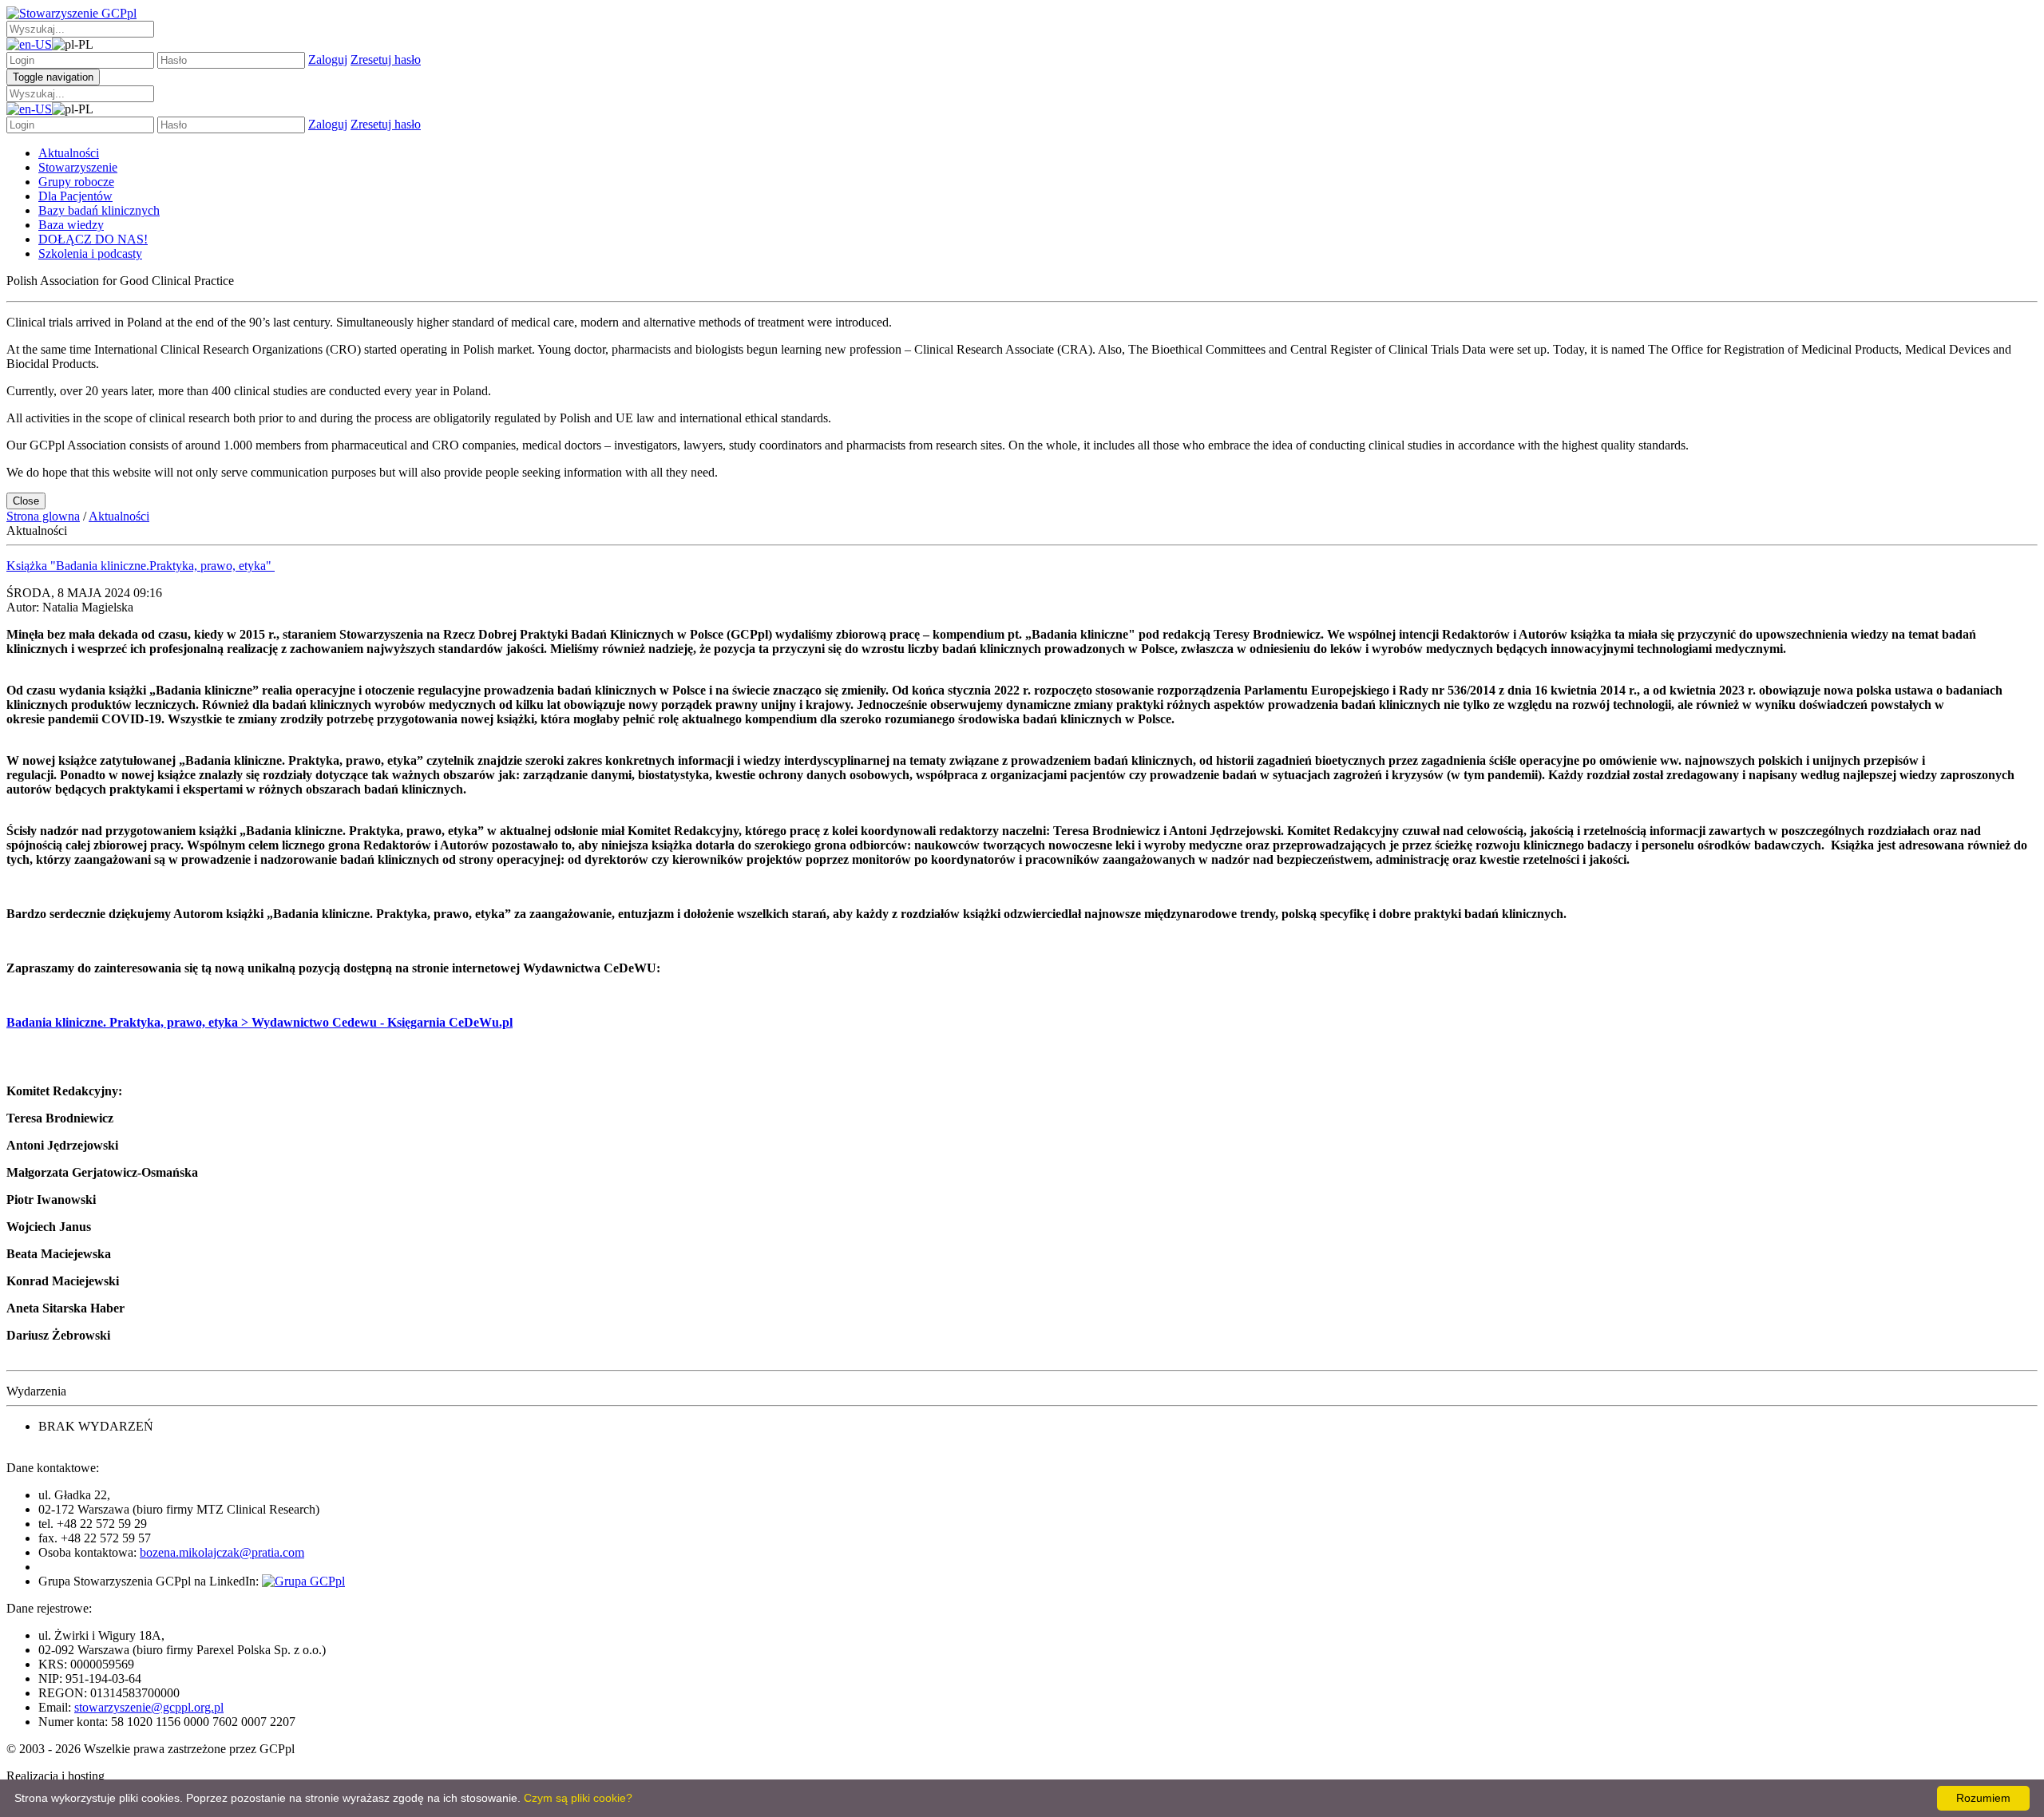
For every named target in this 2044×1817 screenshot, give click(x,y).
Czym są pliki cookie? (578, 1798)
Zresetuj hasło (386, 59)
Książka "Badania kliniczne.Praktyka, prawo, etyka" (141, 566)
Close (26, 501)
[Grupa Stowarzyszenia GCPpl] (303, 1581)
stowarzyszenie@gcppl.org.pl (149, 1707)
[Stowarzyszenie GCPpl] (71, 13)
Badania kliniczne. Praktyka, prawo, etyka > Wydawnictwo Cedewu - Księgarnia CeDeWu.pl (259, 1022)
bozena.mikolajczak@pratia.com (222, 1552)
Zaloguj (328, 59)
